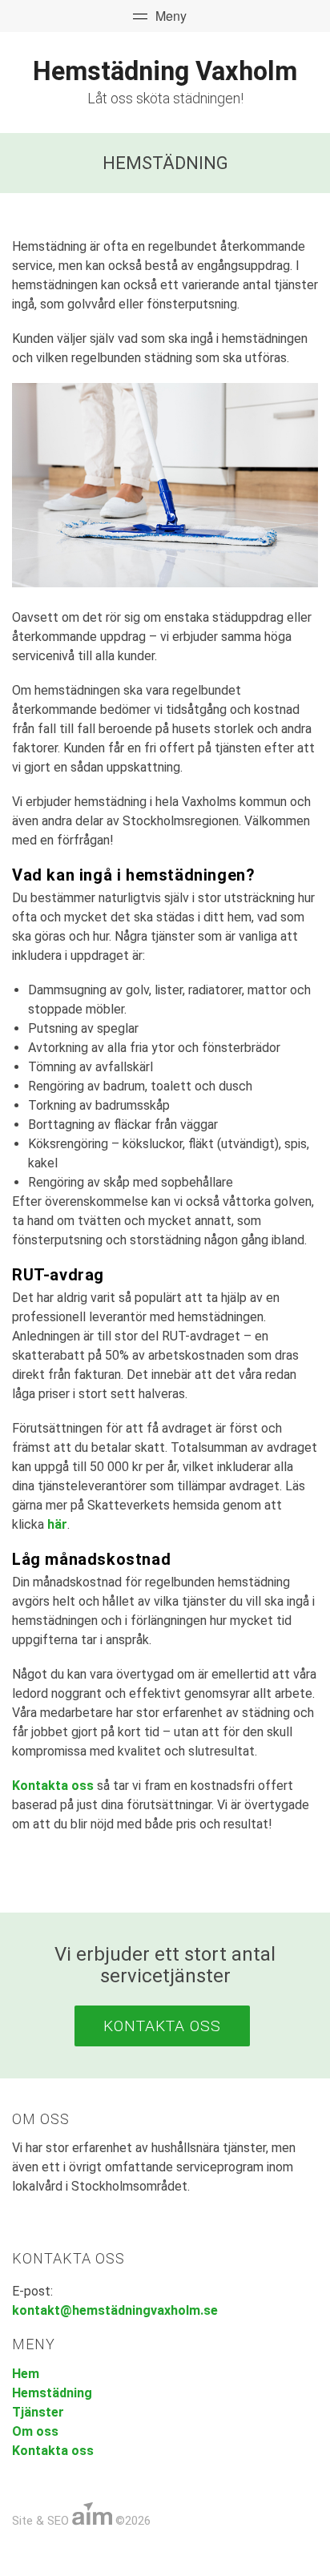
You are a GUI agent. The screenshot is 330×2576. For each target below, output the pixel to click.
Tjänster (38, 2412)
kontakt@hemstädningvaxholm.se (115, 2310)
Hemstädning (52, 2393)
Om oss (35, 2431)
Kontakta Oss (162, 2026)
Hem (26, 2374)
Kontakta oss (53, 1786)
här (57, 1524)
